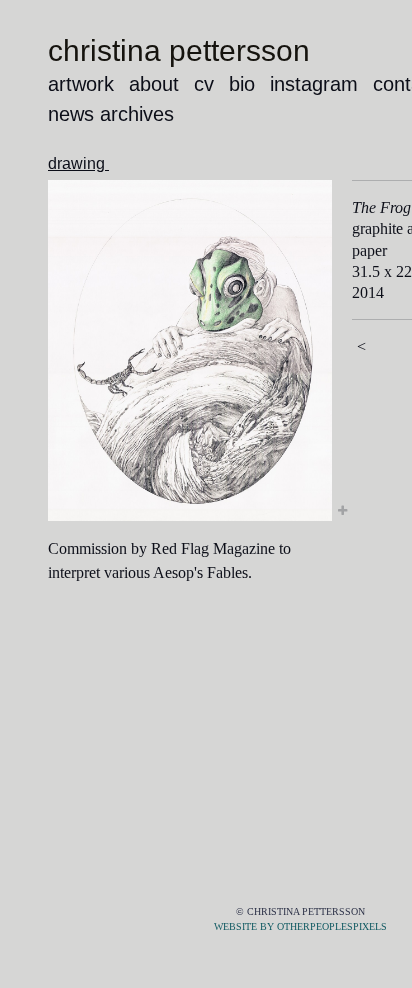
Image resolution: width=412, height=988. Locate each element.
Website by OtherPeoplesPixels (300, 926)
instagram (314, 84)
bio (242, 84)
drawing (78, 163)
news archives (111, 114)
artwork (81, 84)
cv (204, 84)
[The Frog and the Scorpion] (190, 350)
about (154, 84)
